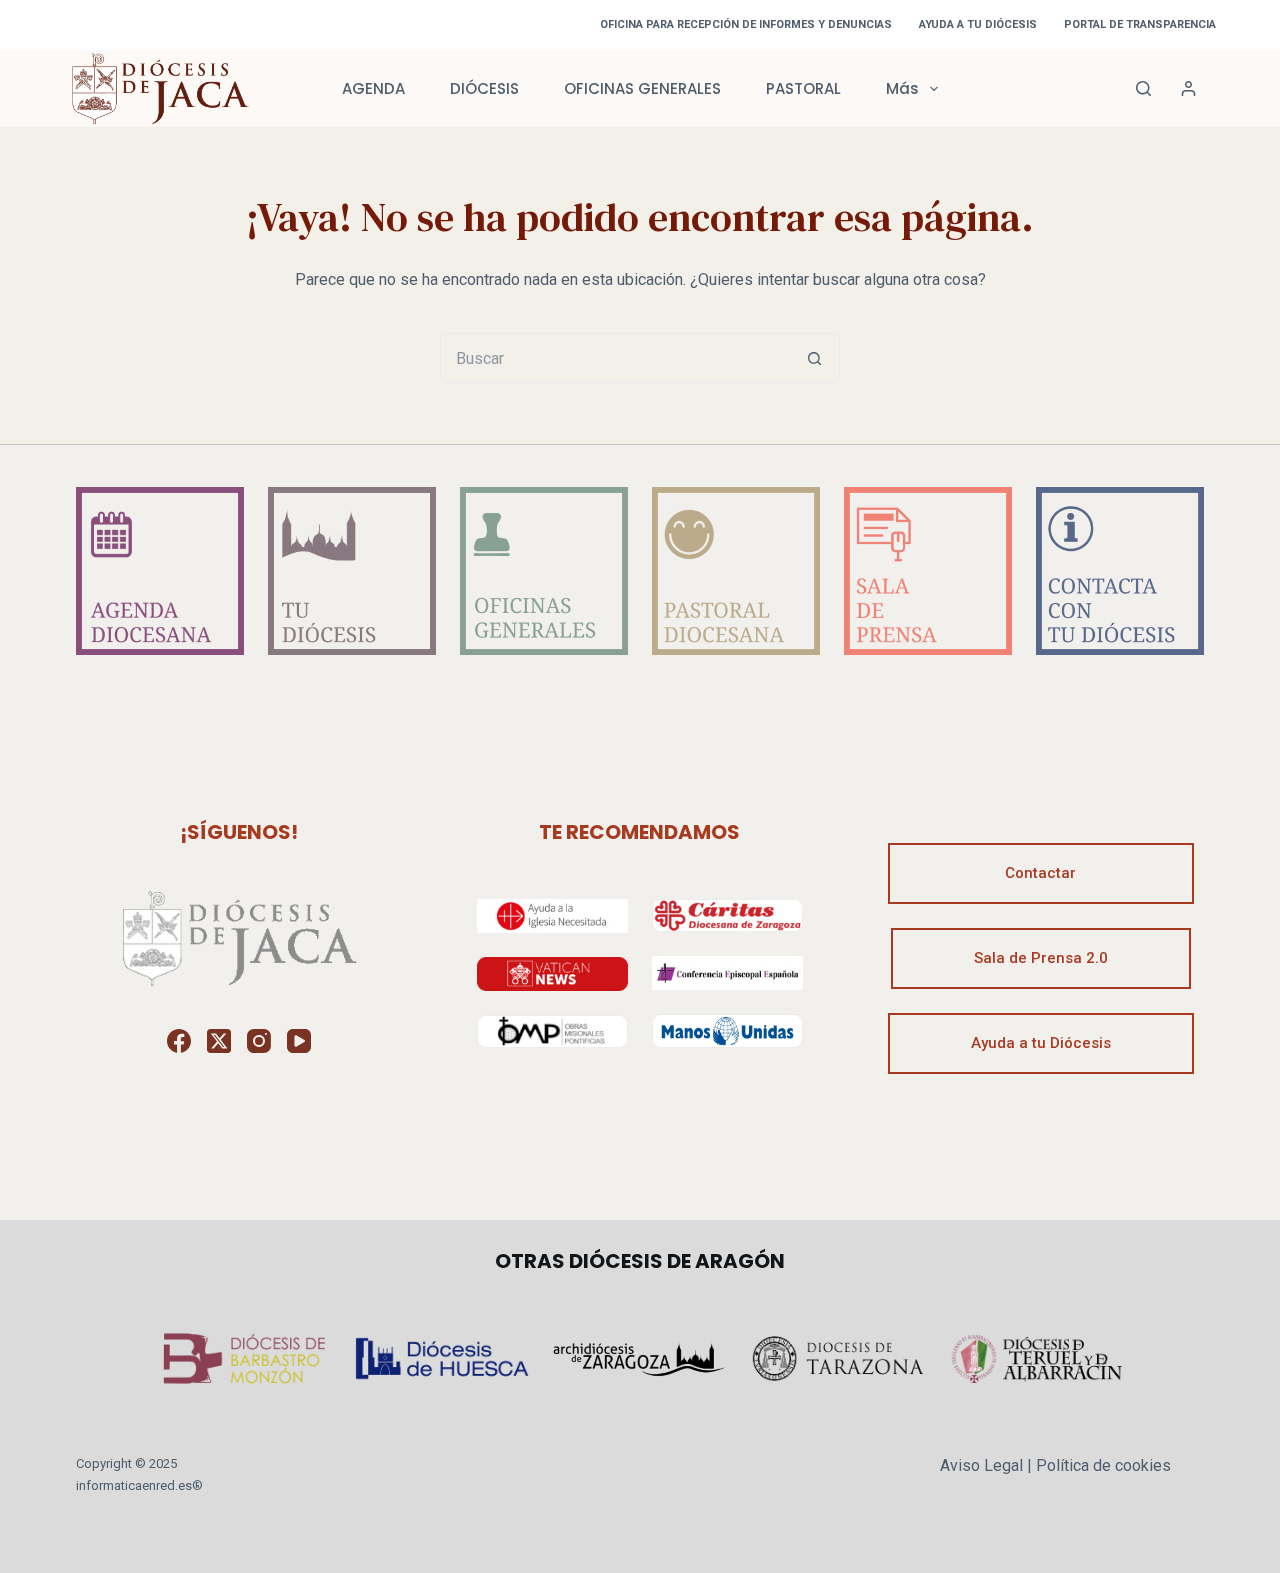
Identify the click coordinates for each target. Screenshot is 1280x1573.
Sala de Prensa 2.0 (1041, 958)
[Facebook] (179, 1041)
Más (902, 88)
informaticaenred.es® (139, 1485)
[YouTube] (299, 1041)
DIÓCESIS (484, 88)
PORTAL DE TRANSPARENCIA (1140, 24)
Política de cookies (1103, 1465)
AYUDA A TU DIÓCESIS (978, 24)
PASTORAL (803, 88)
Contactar (1040, 873)
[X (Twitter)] (219, 1041)
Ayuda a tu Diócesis (1041, 1043)
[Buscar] (1143, 88)
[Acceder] (1188, 88)
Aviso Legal (981, 1465)
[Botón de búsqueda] (815, 358)
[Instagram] (259, 1041)
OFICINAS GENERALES (642, 88)
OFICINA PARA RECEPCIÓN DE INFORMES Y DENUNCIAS (746, 24)
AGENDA (373, 88)
